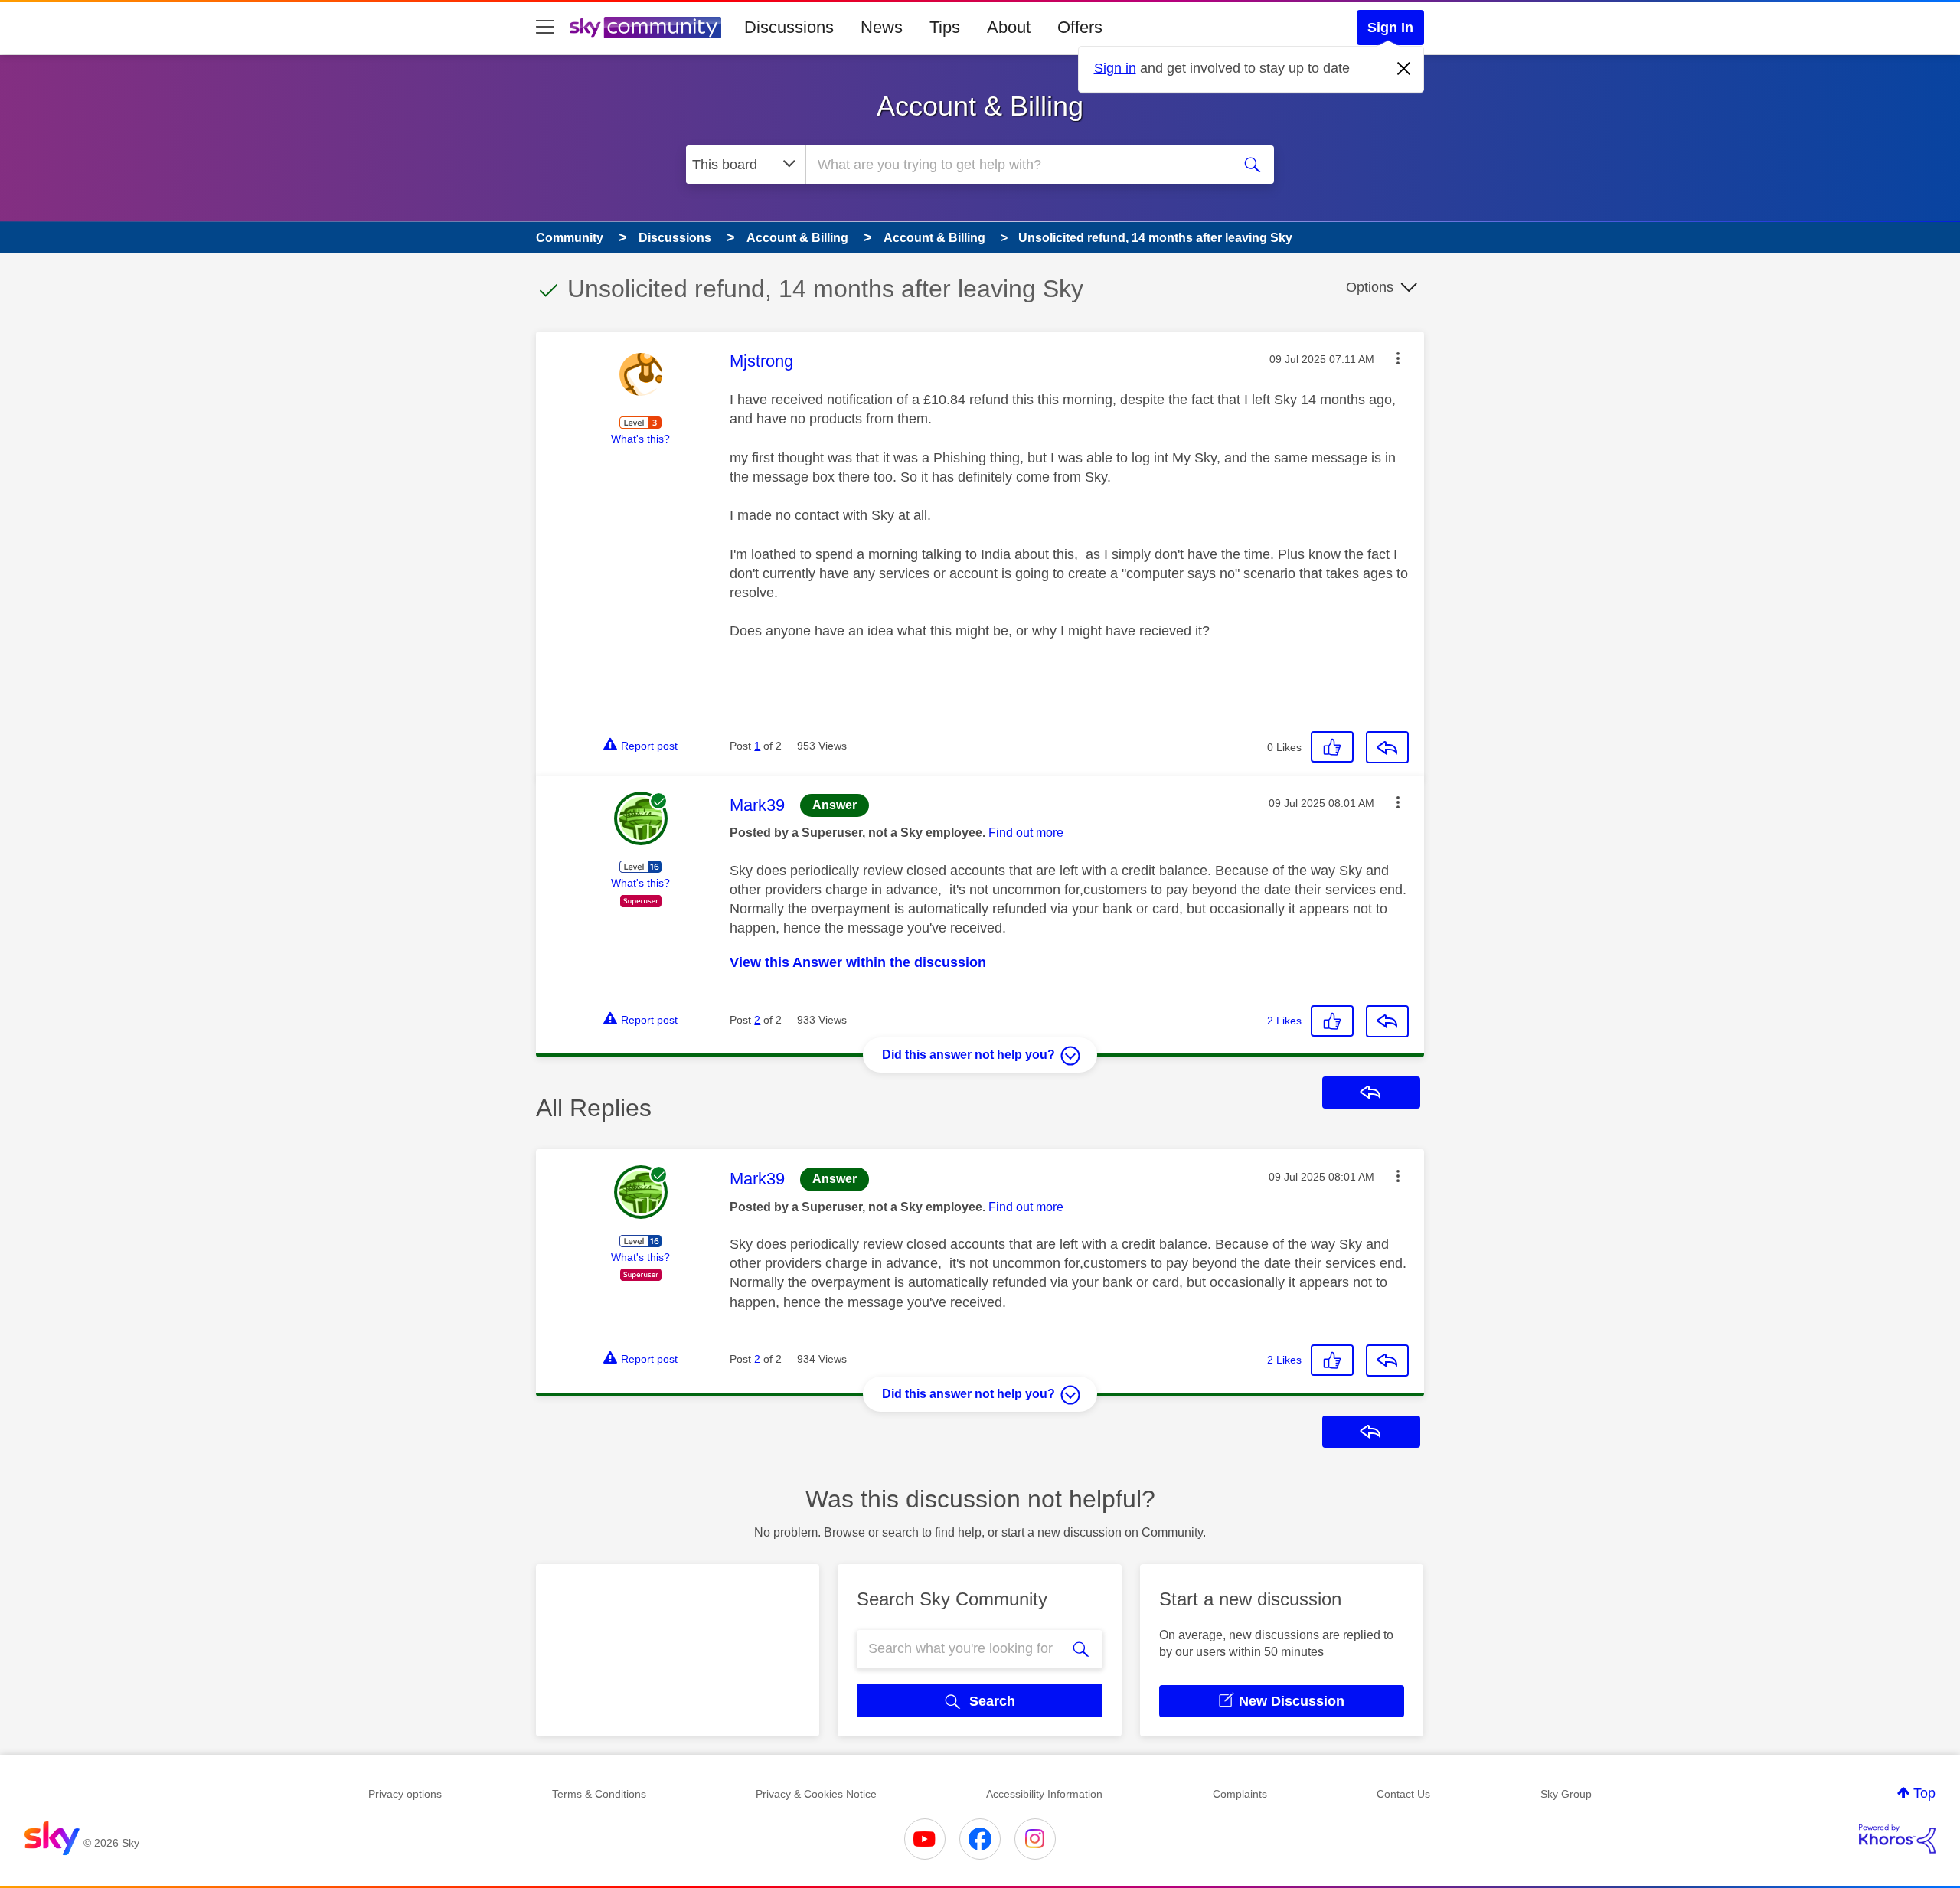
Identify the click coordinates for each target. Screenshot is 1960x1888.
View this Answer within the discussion (858, 962)
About (1009, 27)
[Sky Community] (645, 28)
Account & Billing (980, 106)
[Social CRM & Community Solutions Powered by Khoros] (1897, 1839)
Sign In (1390, 28)
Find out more (1026, 833)
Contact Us (1403, 1794)
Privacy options (405, 1794)
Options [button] (1370, 287)
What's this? (640, 439)
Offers (1080, 27)
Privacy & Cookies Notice (816, 1794)
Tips (945, 27)
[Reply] (1387, 747)
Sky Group (1566, 1794)
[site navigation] (545, 28)
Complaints (1240, 1794)
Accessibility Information (1044, 1794)
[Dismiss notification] (1404, 69)
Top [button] (1924, 1793)
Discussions (789, 27)
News (882, 27)
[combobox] (1017, 165)
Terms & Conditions (599, 1794)
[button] (1398, 358)
